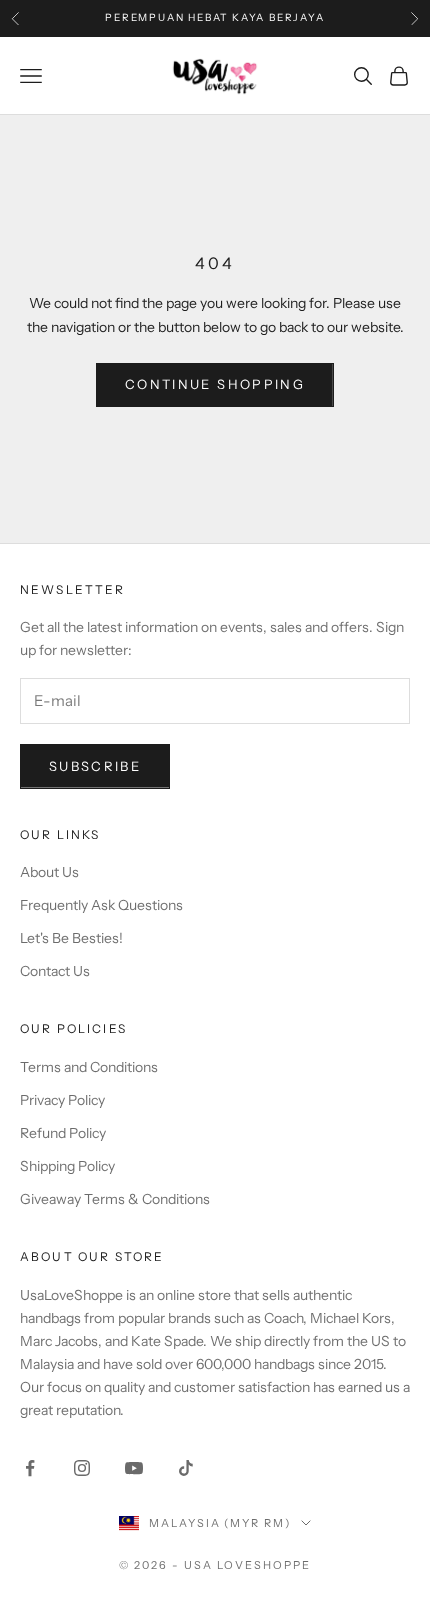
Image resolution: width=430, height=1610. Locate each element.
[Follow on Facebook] (30, 1468)
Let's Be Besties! (71, 938)
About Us (49, 872)
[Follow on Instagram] (82, 1468)
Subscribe (95, 766)
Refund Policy (63, 1133)
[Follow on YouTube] (134, 1468)
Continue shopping (215, 384)
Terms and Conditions (89, 1067)
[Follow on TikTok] (186, 1468)
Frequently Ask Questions (101, 905)
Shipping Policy (67, 1166)
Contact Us (55, 971)
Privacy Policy (62, 1100)
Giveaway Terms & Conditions (115, 1199)
